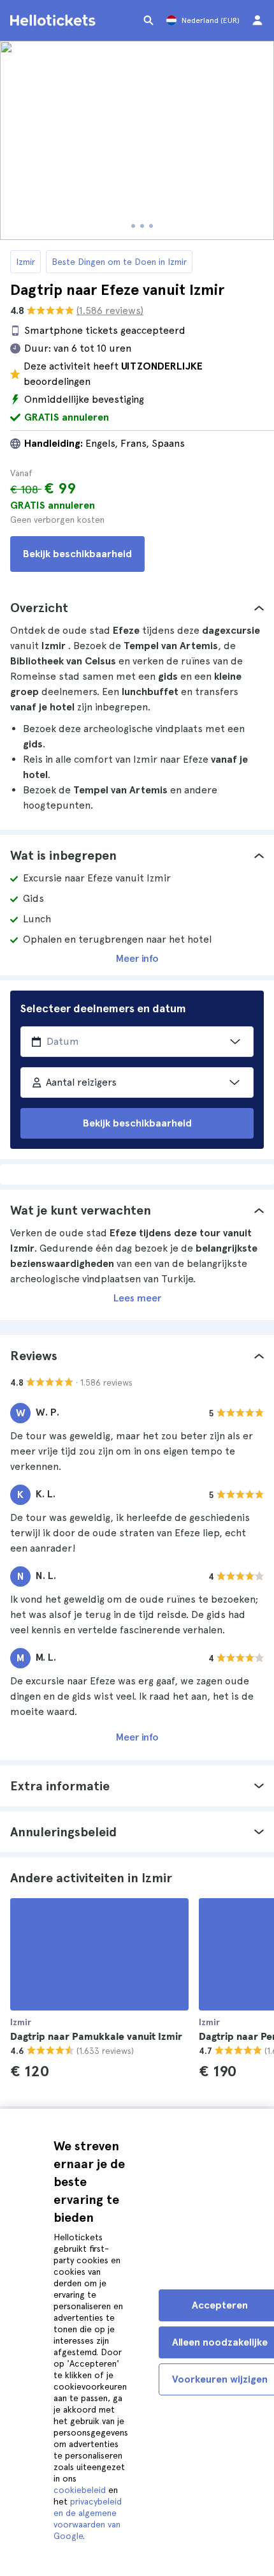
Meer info (137, 958)
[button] (137, 608)
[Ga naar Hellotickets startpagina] (55, 20)
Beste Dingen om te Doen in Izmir (119, 262)
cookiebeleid (80, 2490)
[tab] (137, 608)
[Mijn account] (257, 20)
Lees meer (137, 1298)
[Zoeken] (148, 20)
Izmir (25, 262)
